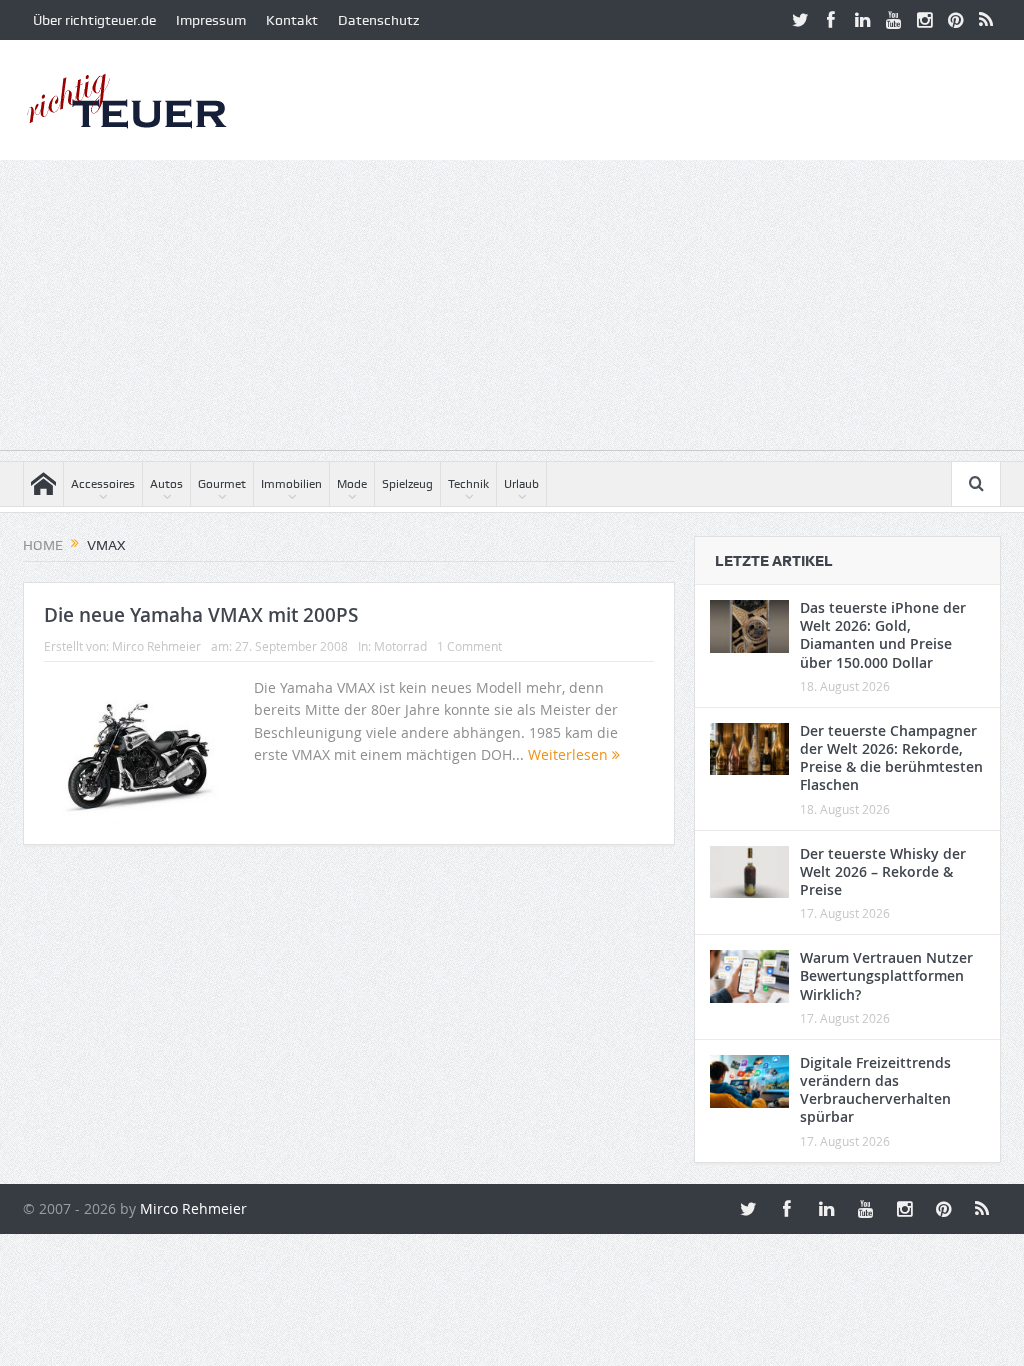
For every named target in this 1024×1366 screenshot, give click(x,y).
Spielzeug (407, 484)
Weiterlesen (570, 754)
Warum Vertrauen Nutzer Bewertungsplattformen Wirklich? (886, 975)
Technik (468, 484)
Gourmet (222, 484)
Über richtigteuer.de (94, 20)
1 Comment (469, 646)
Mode (352, 484)
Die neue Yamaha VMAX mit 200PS (201, 615)
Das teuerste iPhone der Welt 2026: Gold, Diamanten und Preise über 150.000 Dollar (883, 635)
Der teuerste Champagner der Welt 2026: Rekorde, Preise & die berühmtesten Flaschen (891, 758)
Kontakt (292, 20)
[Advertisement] (512, 310)
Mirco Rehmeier (156, 646)
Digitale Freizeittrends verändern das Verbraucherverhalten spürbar (875, 1090)
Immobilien (291, 484)
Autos (166, 484)
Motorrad (400, 646)
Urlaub (521, 484)
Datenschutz (378, 20)
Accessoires (103, 484)
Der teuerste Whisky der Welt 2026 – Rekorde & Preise (883, 871)
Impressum (211, 20)
